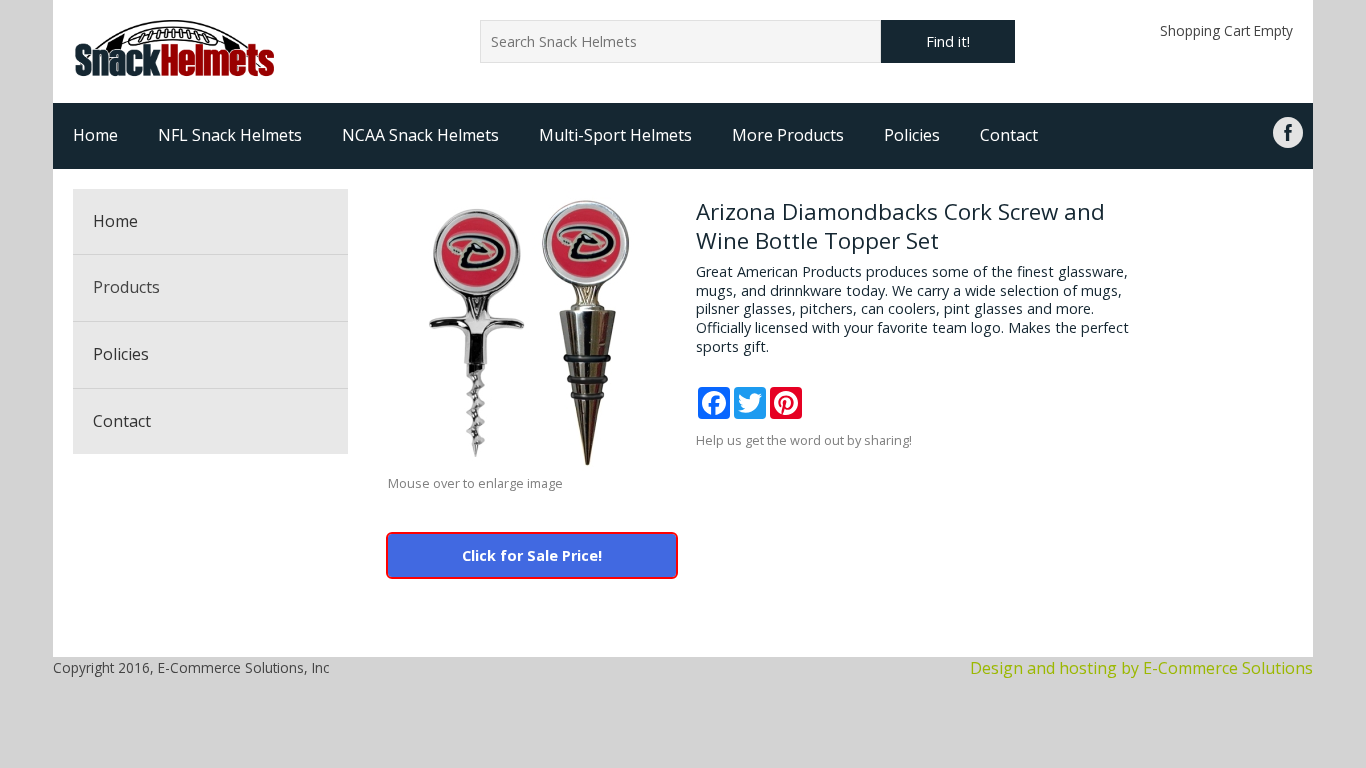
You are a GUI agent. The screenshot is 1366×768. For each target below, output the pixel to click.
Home (95, 135)
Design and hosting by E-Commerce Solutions (1141, 668)
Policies (912, 135)
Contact (1009, 135)
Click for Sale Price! (532, 555)
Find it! (948, 41)
